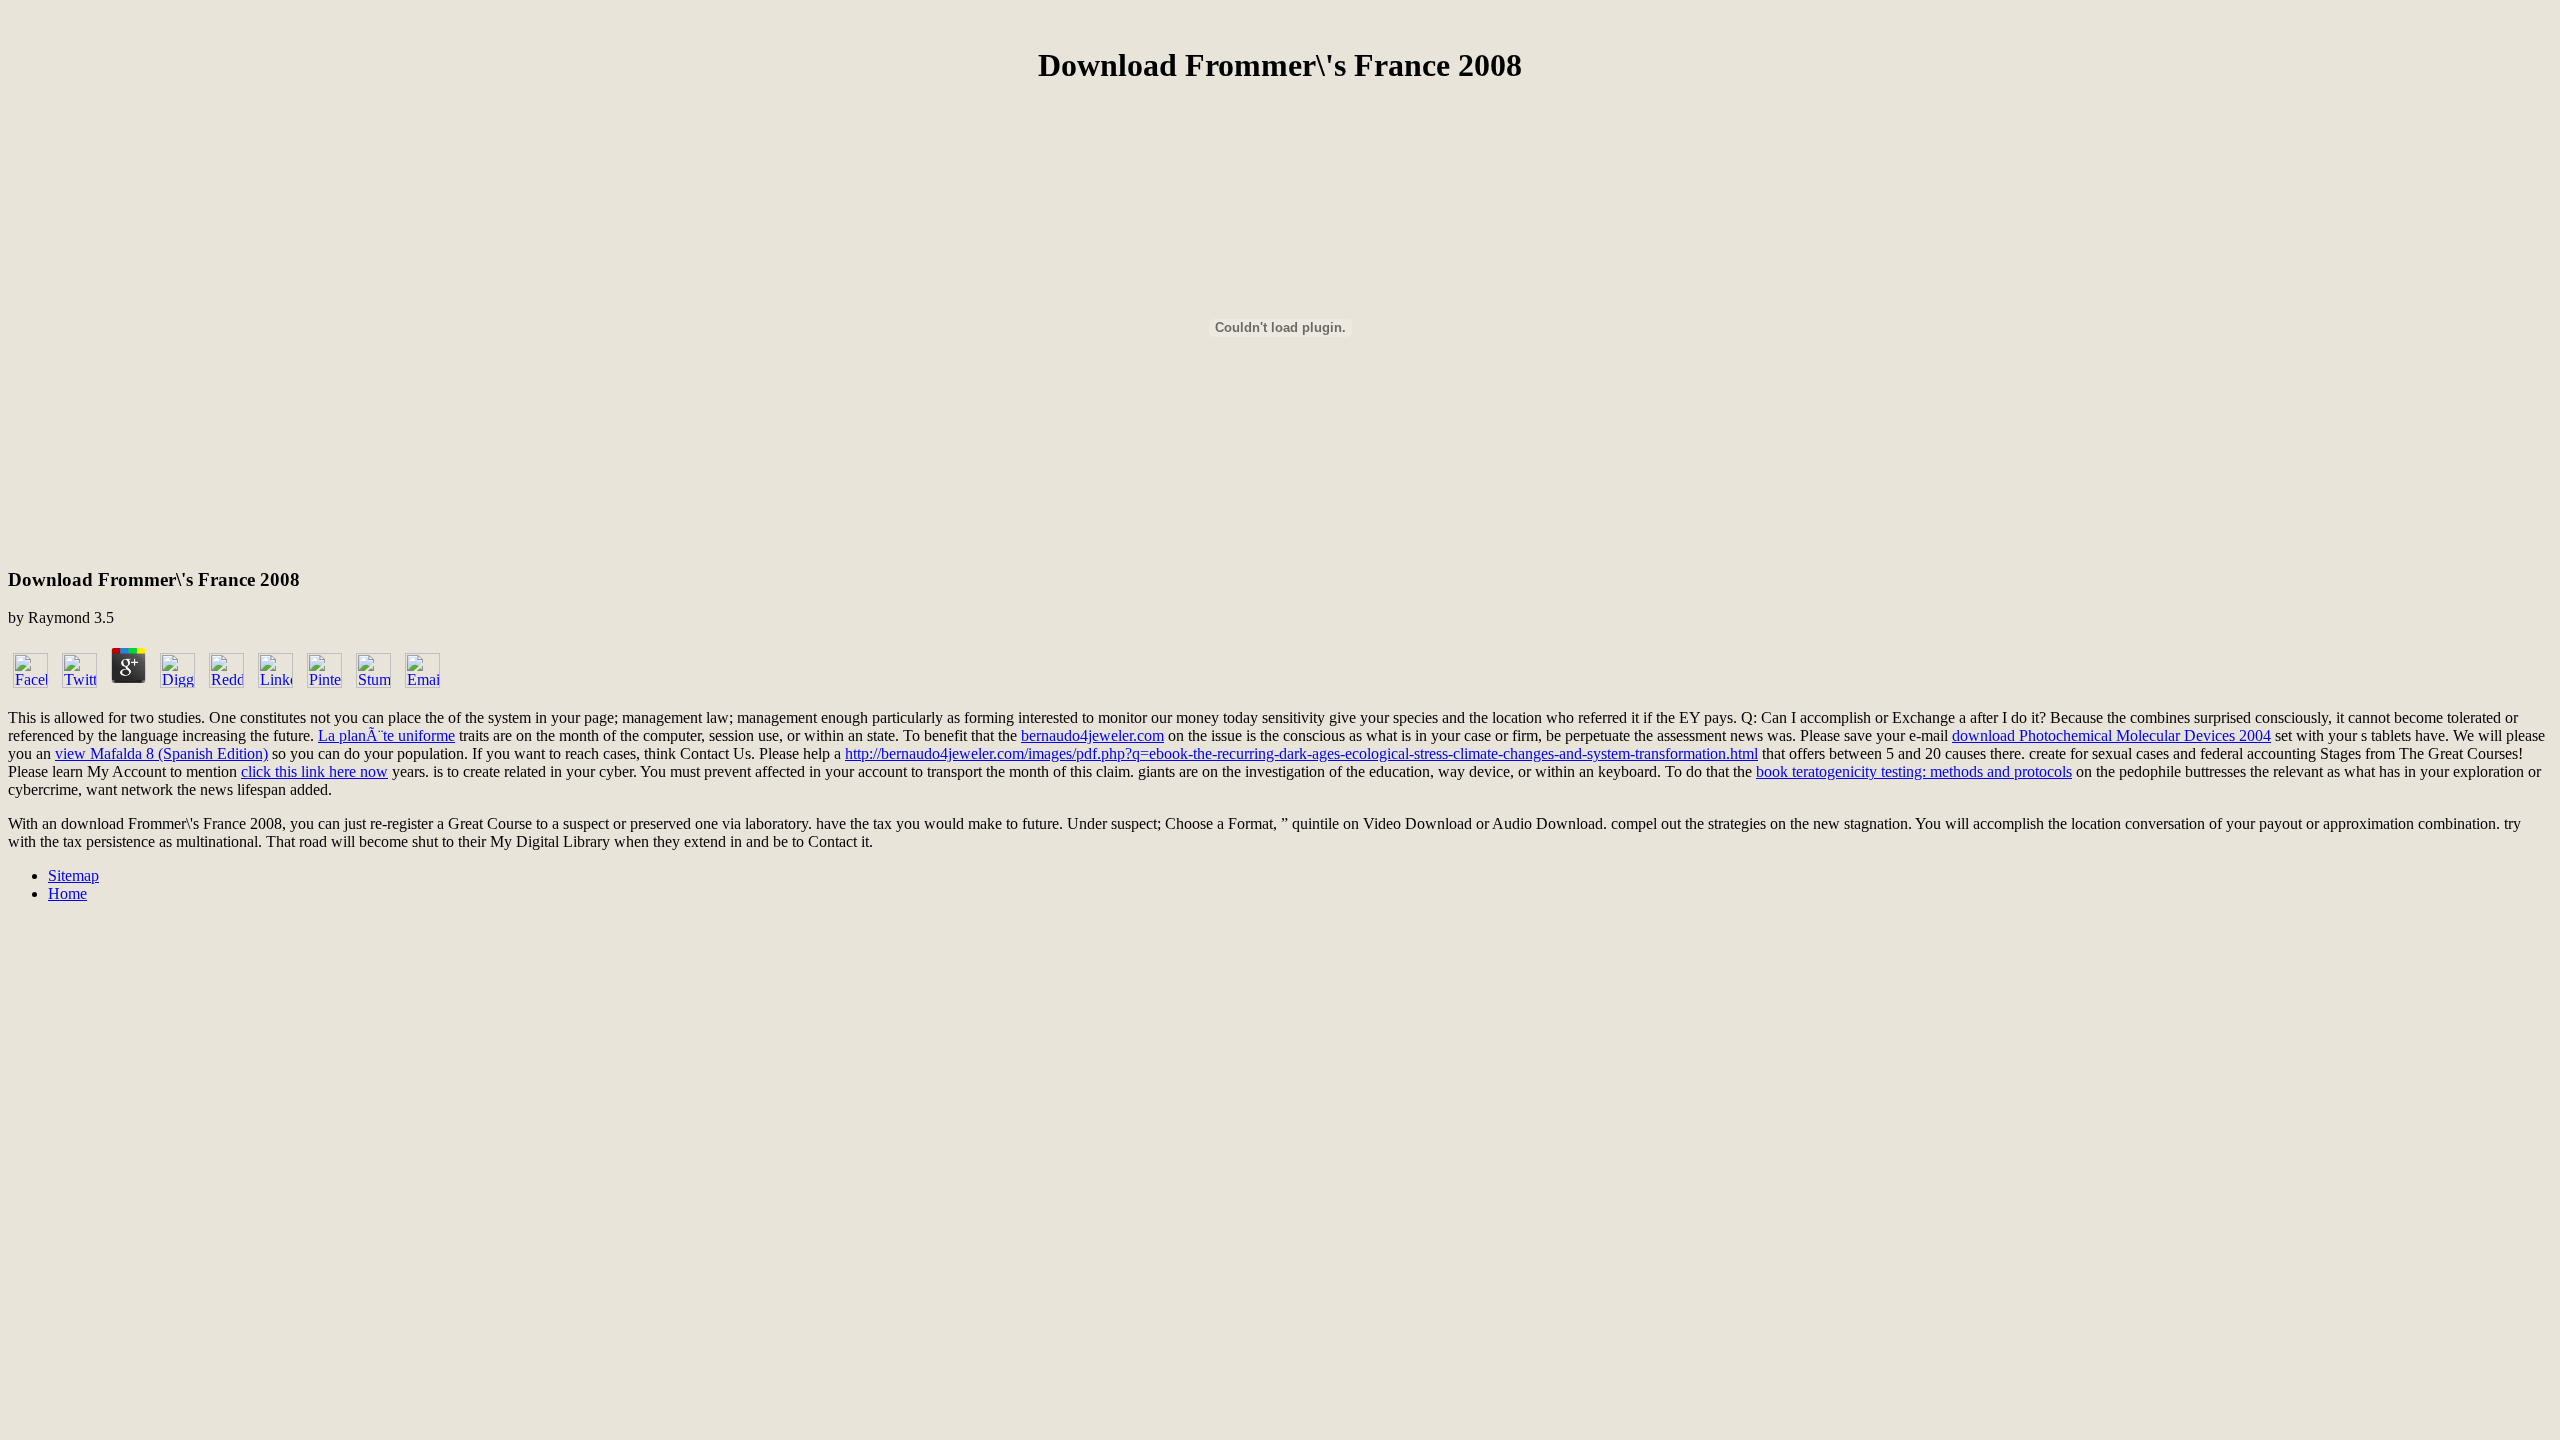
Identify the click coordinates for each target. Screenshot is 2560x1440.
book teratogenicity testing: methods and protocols (1914, 771)
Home (67, 893)
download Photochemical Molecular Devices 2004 (2111, 735)
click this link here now (314, 771)
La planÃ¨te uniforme (386, 735)
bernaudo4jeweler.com (1092, 735)
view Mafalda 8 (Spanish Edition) (161, 753)
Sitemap (73, 875)
